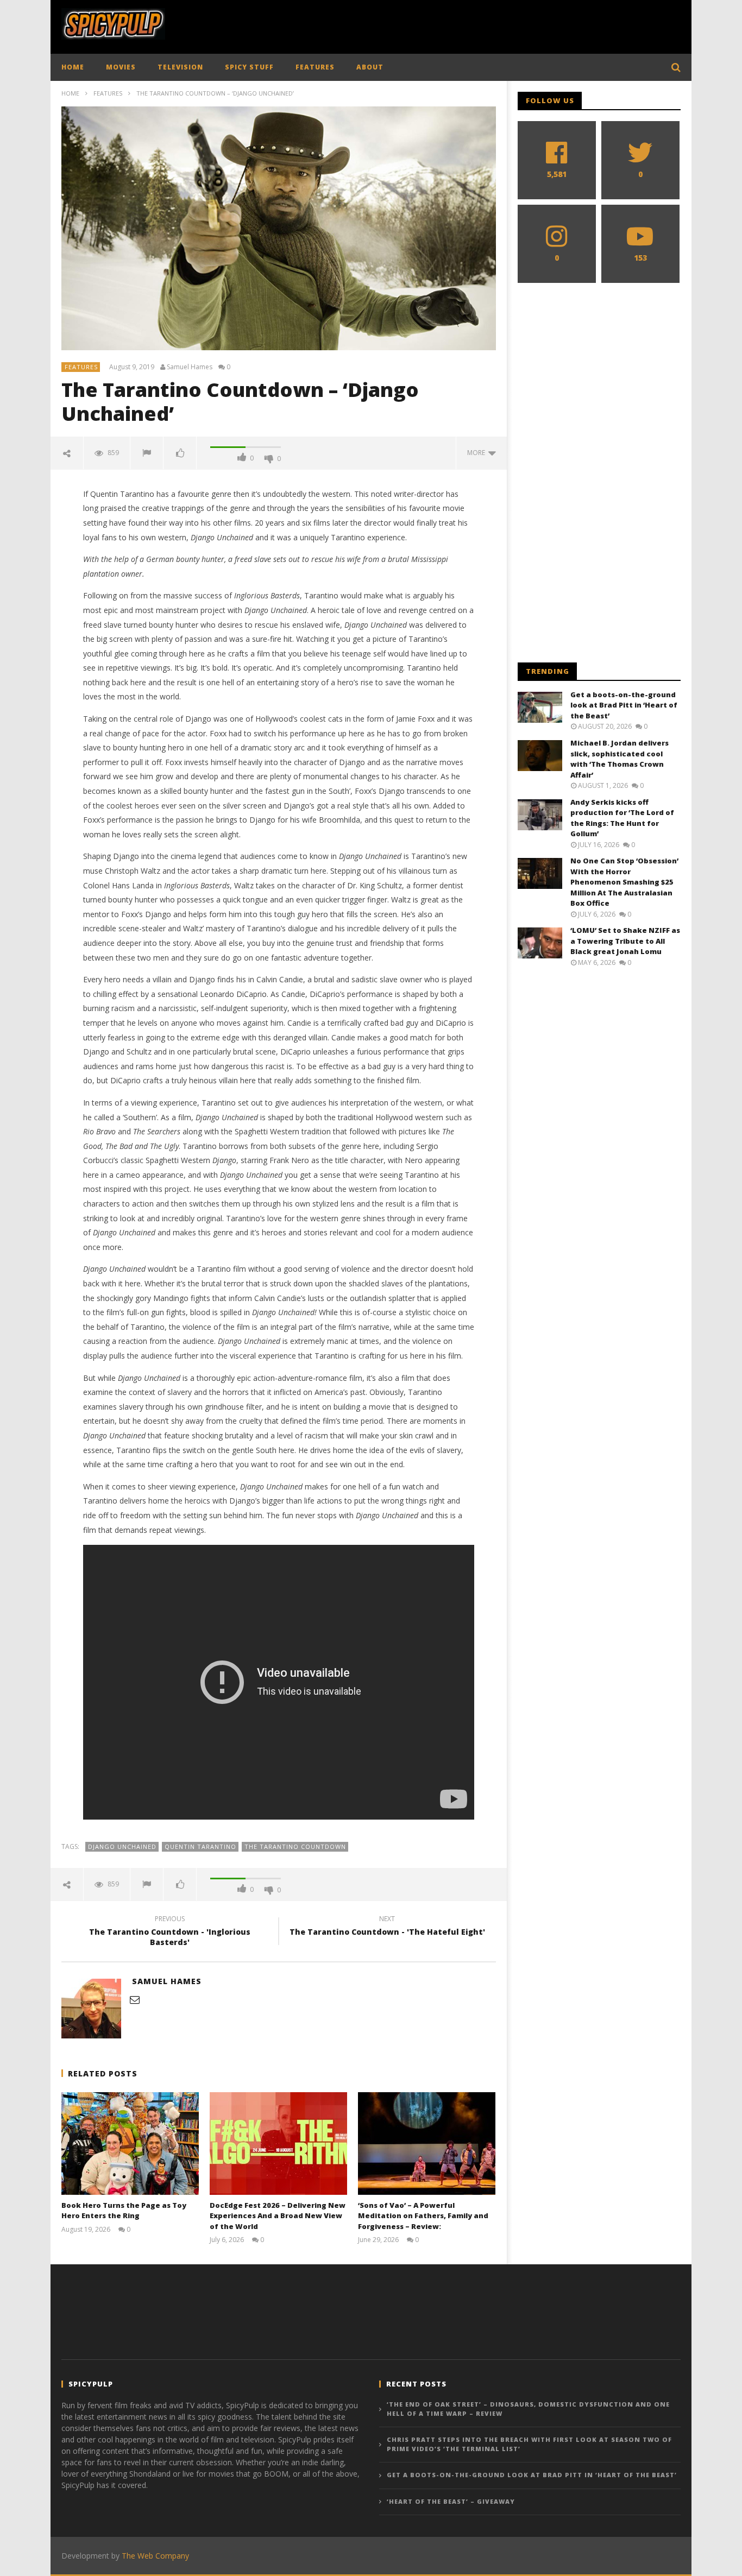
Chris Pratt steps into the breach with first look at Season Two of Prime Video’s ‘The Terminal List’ (529, 2444)
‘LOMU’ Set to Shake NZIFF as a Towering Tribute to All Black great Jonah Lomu (625, 941)
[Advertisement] (483, 24)
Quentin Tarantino (200, 1846)
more (478, 453)
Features (108, 93)
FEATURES (315, 67)
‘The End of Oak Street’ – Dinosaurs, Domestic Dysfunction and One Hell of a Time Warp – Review (528, 2409)
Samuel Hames (190, 367)
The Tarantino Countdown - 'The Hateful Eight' (387, 1927)
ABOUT (370, 67)
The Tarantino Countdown (295, 1846)
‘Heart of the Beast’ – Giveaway (451, 2501)
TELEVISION (180, 67)
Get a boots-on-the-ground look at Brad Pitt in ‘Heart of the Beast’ (624, 705)
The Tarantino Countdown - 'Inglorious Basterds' (170, 1932)
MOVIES (121, 67)
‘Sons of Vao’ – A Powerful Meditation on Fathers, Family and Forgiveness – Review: (423, 2216)
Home (70, 93)
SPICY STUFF (249, 67)
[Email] (135, 1999)
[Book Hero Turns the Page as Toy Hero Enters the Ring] (130, 2143)
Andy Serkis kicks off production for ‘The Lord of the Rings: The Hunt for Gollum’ (622, 818)
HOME (73, 67)
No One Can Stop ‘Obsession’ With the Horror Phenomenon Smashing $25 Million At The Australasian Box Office (624, 882)
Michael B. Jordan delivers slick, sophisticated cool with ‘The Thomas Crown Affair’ (620, 759)
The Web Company (155, 2556)
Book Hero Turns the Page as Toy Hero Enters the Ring (124, 2211)
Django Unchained (122, 1846)
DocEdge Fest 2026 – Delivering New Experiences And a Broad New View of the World (278, 2216)
